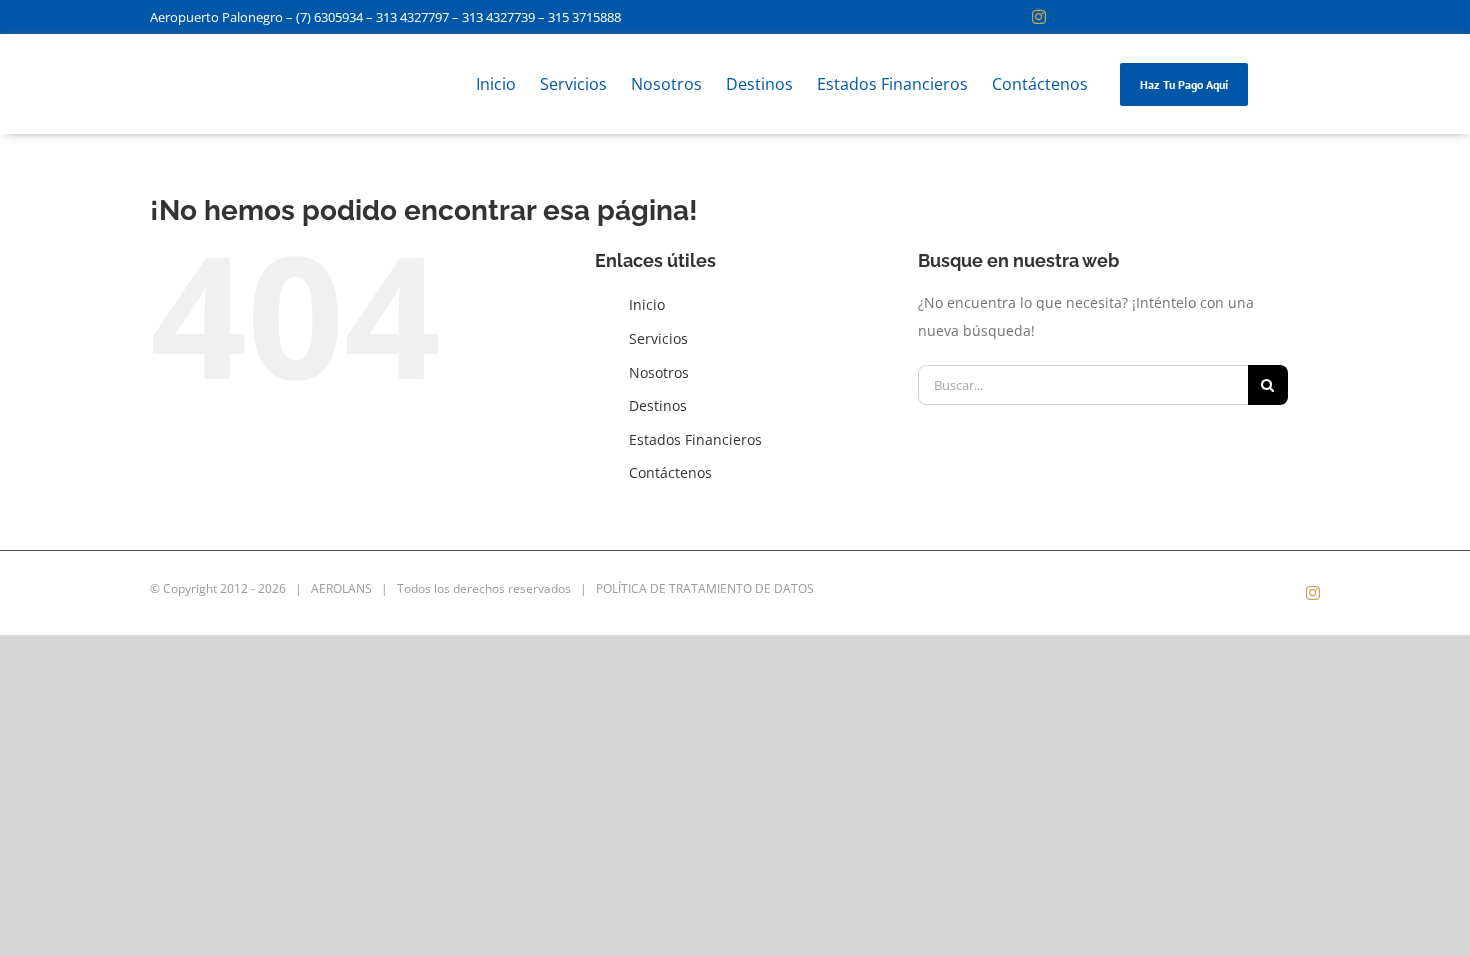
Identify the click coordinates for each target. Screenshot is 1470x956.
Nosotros (659, 372)
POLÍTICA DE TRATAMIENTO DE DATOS (705, 588)
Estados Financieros (695, 439)
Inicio (647, 304)
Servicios (658, 338)
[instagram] (1039, 17)
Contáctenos (670, 472)
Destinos (658, 405)
